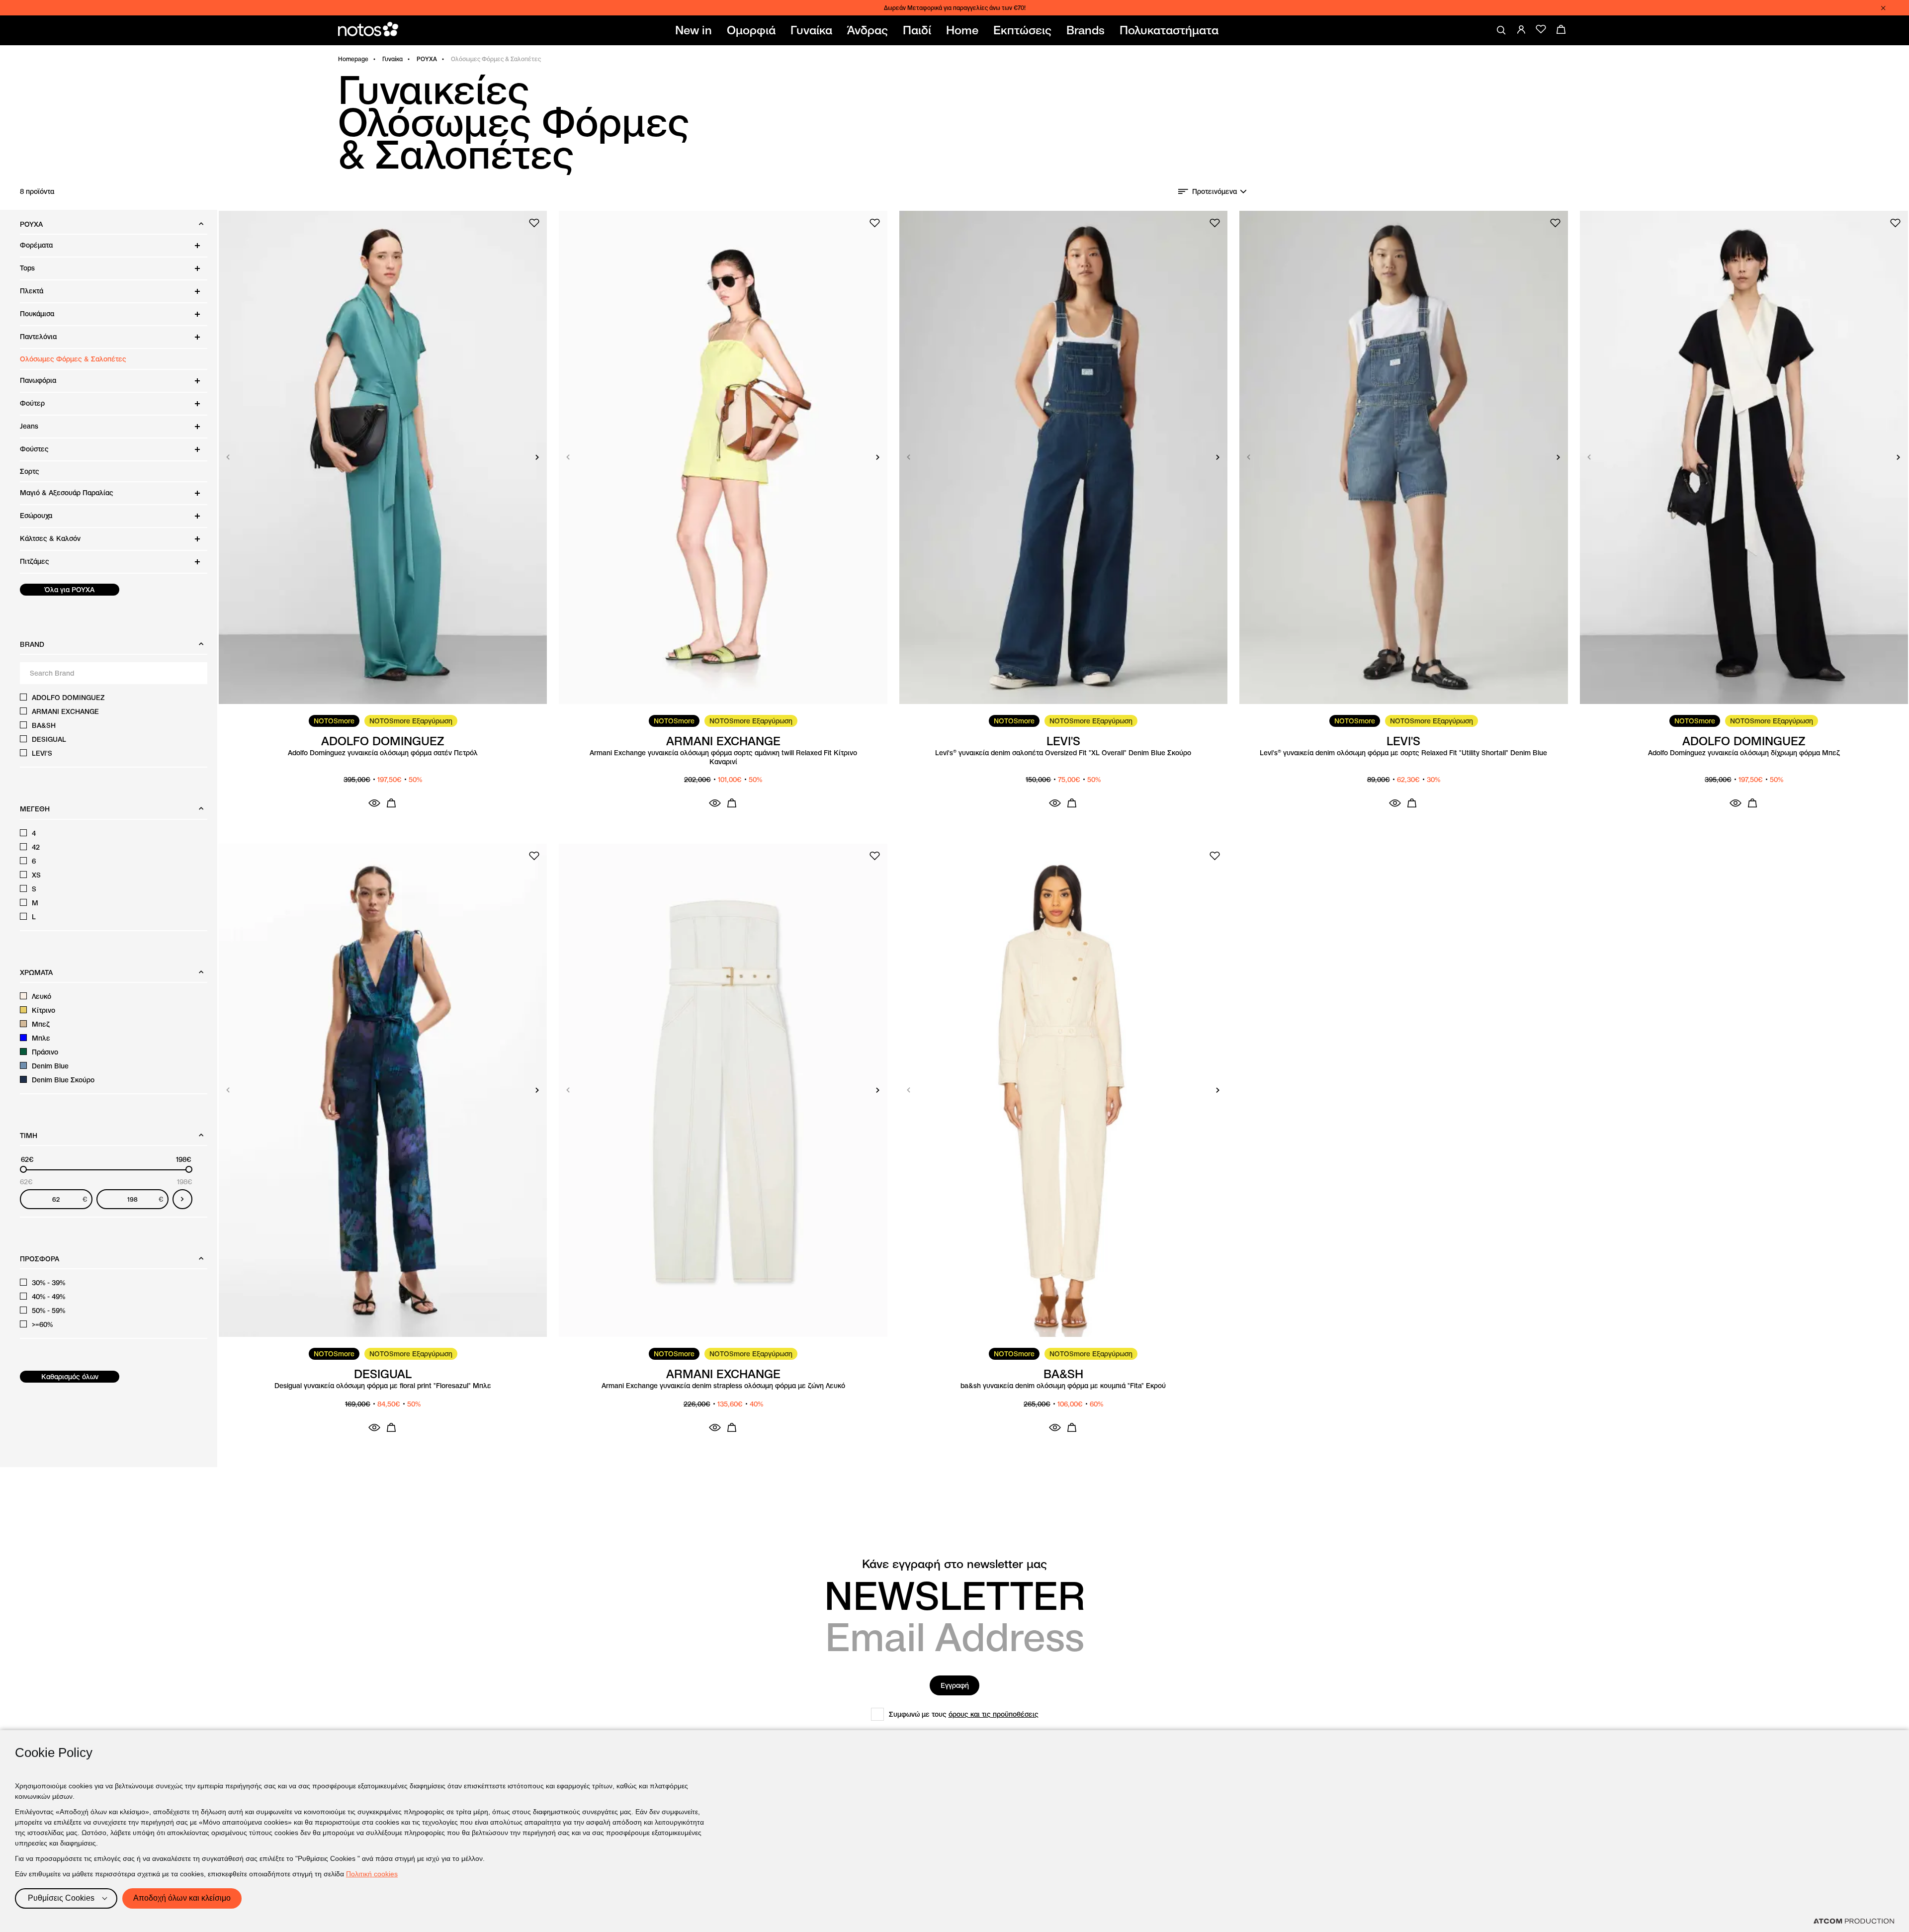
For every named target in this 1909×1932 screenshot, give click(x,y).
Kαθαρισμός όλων (70, 1377)
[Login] (1521, 29)
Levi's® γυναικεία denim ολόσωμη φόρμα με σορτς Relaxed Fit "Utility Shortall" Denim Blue (1403, 753)
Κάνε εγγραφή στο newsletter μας (954, 1564)
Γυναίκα (392, 59)
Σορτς (30, 471)
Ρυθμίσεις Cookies (61, 1898)
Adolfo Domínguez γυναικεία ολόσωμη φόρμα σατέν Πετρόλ (383, 753)
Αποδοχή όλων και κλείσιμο (182, 1898)
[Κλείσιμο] (1883, 8)
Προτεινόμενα (1215, 191)
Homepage (353, 59)
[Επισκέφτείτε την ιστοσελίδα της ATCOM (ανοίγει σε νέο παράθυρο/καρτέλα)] (1854, 1921)
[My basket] (1561, 29)
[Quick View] (374, 803)
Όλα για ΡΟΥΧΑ (70, 590)
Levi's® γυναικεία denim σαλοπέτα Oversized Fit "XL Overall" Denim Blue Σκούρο (1063, 753)
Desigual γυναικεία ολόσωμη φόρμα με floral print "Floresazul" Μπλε (383, 1386)
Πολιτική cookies (372, 1874)
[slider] (23, 1169)
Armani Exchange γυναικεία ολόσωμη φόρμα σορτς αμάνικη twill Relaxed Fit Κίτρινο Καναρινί (723, 757)
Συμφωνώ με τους (964, 1714)
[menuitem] (695, 30)
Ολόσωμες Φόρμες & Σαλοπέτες (73, 359)
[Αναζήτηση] (1501, 30)
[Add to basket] (391, 803)
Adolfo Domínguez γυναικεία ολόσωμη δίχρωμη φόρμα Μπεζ (1744, 753)
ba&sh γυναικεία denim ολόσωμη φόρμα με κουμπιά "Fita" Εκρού (1063, 1386)
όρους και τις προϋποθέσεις (994, 1714)
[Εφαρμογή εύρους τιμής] (182, 1199)
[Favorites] (1541, 29)
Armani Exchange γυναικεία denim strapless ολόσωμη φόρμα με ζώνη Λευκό (723, 1386)
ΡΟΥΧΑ (427, 59)
